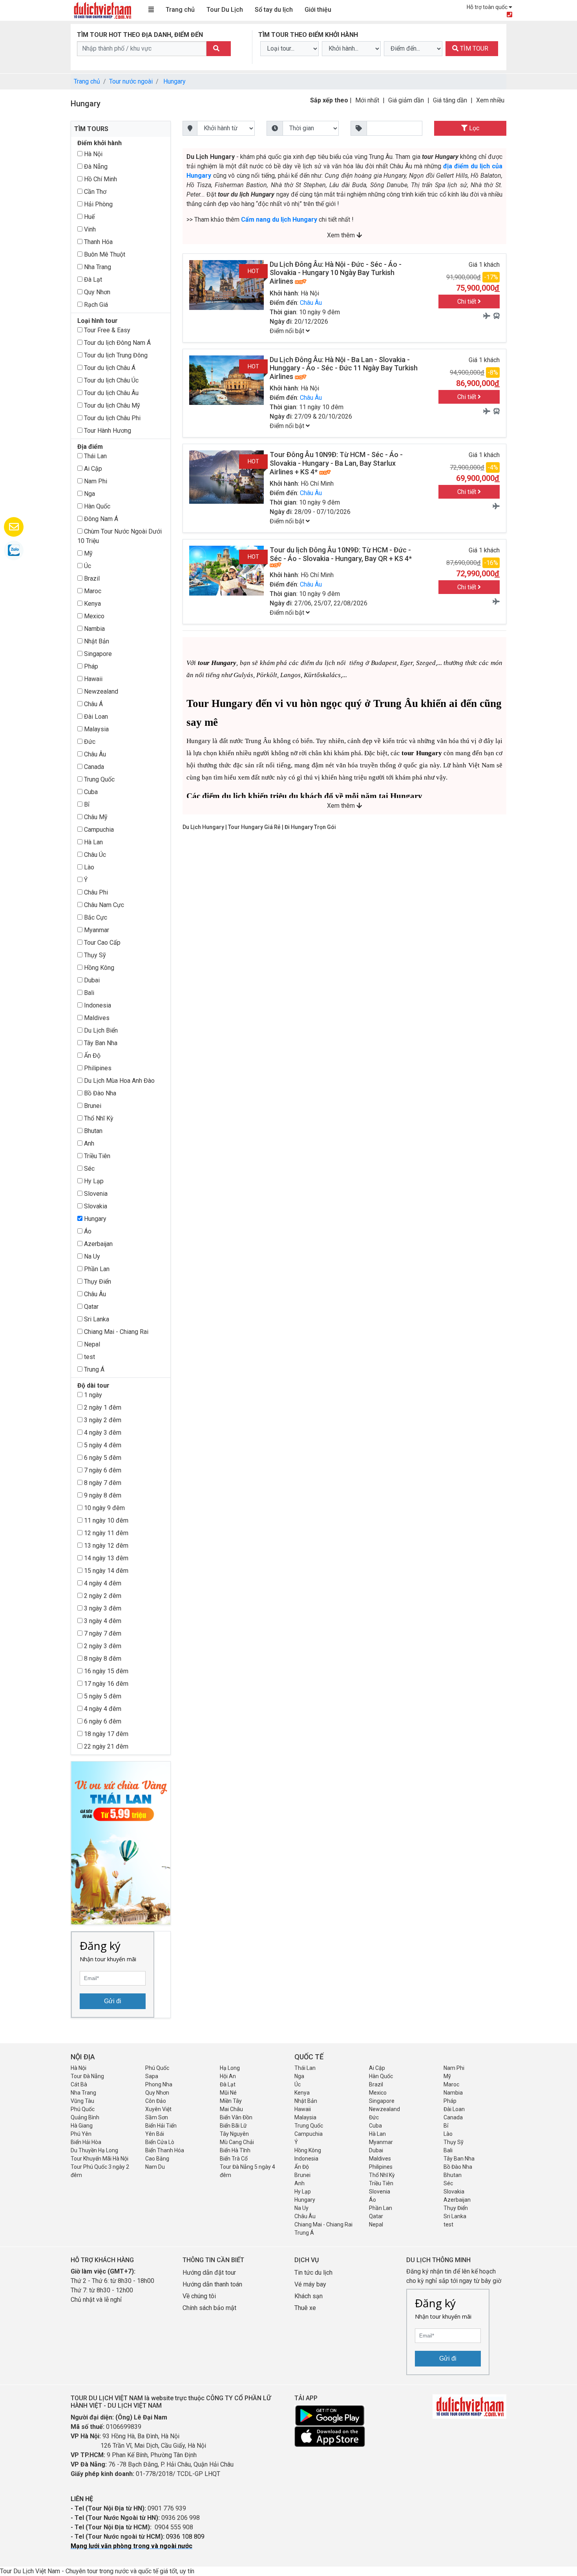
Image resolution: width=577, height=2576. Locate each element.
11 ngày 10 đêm (105, 1520)
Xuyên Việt (158, 2109)
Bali (88, 993)
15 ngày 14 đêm (105, 1571)
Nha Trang (97, 267)
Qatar (90, 1307)
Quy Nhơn (96, 292)
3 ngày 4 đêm (102, 1621)
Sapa (152, 2076)
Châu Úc (94, 855)
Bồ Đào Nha (99, 1093)
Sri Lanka (96, 1319)
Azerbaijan (98, 1244)
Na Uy (91, 1256)
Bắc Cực (95, 917)
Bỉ (86, 804)
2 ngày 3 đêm (102, 1646)
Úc (87, 566)
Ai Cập (92, 469)
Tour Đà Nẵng (87, 2076)
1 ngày (92, 1395)
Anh (88, 1143)
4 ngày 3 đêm (102, 1433)
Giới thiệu (318, 10)
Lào (88, 867)
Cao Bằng (157, 2159)
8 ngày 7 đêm (102, 1483)
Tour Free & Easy (106, 330)
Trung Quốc (99, 779)
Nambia (94, 629)
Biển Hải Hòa (86, 2142)
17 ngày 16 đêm (105, 1684)
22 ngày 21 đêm (105, 1746)
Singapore (97, 654)
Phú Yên (81, 2134)
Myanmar (96, 930)
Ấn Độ (91, 1056)
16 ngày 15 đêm (105, 1671)
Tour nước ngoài (131, 81)
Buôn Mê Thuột (104, 254)
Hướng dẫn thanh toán (212, 2284)
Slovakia (95, 1206)
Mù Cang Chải (237, 2142)
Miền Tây (231, 2101)
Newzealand (100, 691)
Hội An (228, 2076)
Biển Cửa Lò (160, 2142)
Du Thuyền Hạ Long (94, 2150)
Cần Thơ (94, 192)
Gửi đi (113, 2001)
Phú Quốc (157, 2068)
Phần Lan (96, 1269)
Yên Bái (155, 2134)
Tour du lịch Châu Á (109, 368)
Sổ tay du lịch (274, 10)
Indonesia (97, 1005)
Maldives (96, 1018)
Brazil (91, 578)
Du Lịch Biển (100, 1030)
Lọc (473, 128)
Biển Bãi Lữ (233, 2126)
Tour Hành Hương (107, 431)
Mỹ (88, 553)
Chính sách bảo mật (210, 2308)
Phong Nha (159, 2084)
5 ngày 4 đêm (102, 1445)
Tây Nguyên (234, 2134)
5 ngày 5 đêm (102, 1696)
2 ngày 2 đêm (102, 1596)
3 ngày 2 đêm (102, 1420)
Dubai (91, 980)
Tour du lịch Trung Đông (115, 355)
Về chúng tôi (199, 2296)
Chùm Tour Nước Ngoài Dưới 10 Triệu (120, 536)
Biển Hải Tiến (161, 2126)
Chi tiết (467, 302)
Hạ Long (230, 2068)
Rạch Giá (95, 305)
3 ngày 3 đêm (102, 1608)
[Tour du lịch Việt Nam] (102, 10)
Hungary (174, 81)
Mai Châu (231, 2109)
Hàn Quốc (96, 506)
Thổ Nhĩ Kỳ (98, 1118)
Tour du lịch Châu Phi (111, 418)
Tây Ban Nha (100, 1043)
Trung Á (93, 1369)
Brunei (92, 1106)
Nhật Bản (96, 641)
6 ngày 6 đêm (102, 1721)
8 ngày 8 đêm (102, 1659)
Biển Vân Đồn (236, 2117)
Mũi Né (228, 2093)
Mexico (93, 616)
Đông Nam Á (100, 519)
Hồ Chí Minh (100, 179)
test (89, 1357)
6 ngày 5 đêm (102, 1458)
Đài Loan (95, 717)
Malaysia (96, 729)
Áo (87, 1231)
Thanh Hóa (98, 242)
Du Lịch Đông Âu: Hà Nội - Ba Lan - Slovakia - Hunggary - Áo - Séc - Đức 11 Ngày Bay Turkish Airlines (344, 368)
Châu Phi (95, 892)
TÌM (473, 48)
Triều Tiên (96, 1156)
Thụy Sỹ (94, 955)
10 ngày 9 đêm (104, 1508)
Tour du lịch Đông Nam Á (117, 343)
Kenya (92, 604)
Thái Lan (95, 456)
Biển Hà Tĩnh (235, 2150)
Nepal (91, 1344)
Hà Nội (92, 154)
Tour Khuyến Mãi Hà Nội (100, 2159)
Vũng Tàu (82, 2101)
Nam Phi (95, 481)
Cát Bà (79, 2084)
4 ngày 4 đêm (102, 1583)
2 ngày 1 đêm (102, 1407)
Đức (89, 742)
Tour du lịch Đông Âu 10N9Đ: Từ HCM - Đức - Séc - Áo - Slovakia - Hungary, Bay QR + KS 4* (341, 554)
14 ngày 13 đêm (105, 1558)
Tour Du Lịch (225, 10)
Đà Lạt (92, 280)
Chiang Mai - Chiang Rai (115, 1332)
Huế (89, 217)
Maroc (92, 591)
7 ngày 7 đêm (102, 1633)
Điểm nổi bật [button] (288, 331)
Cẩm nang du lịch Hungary (279, 220)
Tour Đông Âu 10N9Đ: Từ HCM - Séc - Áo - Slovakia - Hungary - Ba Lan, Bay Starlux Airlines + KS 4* (336, 463)
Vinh (89, 229)
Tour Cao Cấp (101, 943)
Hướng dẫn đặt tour (209, 2273)
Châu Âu (94, 754)
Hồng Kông (98, 968)
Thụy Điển (97, 1282)
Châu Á (93, 704)
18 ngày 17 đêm (105, 1734)
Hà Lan (93, 842)
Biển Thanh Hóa (165, 2150)
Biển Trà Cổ (234, 2159)
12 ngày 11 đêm (105, 1533)
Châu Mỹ (95, 817)
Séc (89, 1169)
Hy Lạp (93, 1181)
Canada (93, 767)
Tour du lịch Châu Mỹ (111, 405)
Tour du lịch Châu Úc (110, 380)
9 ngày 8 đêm (102, 1495)
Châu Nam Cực (103, 905)
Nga (89, 494)
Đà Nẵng (95, 167)
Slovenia (95, 1194)
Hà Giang (82, 2126)
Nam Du (155, 2167)
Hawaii (92, 679)
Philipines (97, 1068)
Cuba (90, 792)
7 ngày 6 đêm (102, 1470)
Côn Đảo (156, 2101)
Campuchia (98, 830)
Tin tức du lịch (313, 2273)
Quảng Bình (85, 2117)
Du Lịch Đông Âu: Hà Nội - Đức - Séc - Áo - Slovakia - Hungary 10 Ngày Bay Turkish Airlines (336, 273)
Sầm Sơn (157, 2117)
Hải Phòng (98, 204)
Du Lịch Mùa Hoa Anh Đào (119, 1081)
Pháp (90, 666)
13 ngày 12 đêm (105, 1546)
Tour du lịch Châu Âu (110, 393)
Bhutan (92, 1131)
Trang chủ (180, 10)
